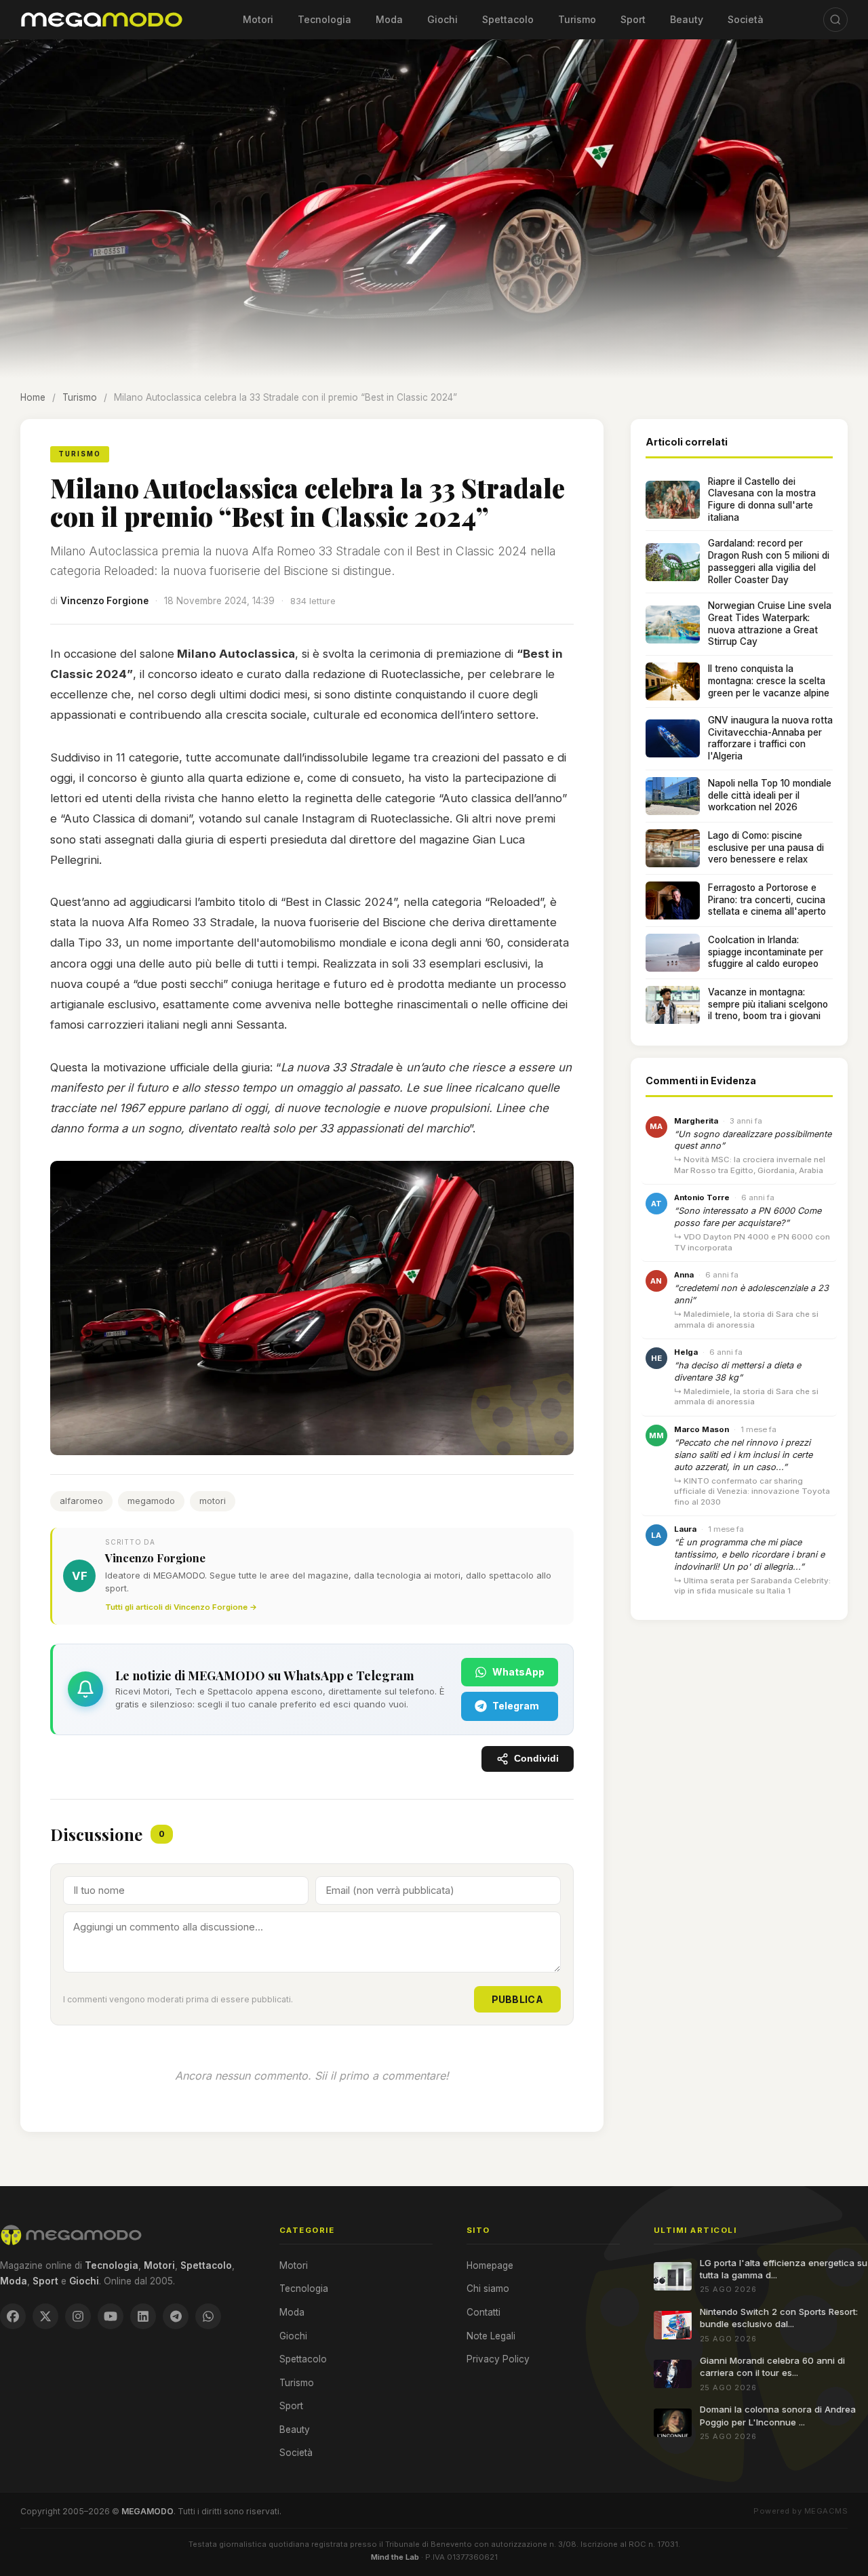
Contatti (484, 2312)
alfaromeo (81, 1501)
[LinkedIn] (143, 2316)
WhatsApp (518, 1672)
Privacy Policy (498, 2359)
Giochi (442, 19)
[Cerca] (835, 20)
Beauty (687, 19)
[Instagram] (78, 2316)
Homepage (490, 2265)
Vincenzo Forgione (104, 601)
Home (33, 397)
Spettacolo (508, 19)
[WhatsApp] (208, 2316)
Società (746, 19)
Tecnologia (324, 19)
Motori (258, 19)
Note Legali (491, 2336)
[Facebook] (13, 2316)
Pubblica (517, 1999)
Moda (389, 19)
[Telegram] (176, 2316)
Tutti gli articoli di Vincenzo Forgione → (181, 1607)
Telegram (516, 1706)
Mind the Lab (395, 2557)
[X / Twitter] (45, 2316)
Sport (633, 19)
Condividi (536, 1759)
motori (213, 1501)
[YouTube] (111, 2316)
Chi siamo (488, 2288)
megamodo (151, 1501)
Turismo (577, 19)
